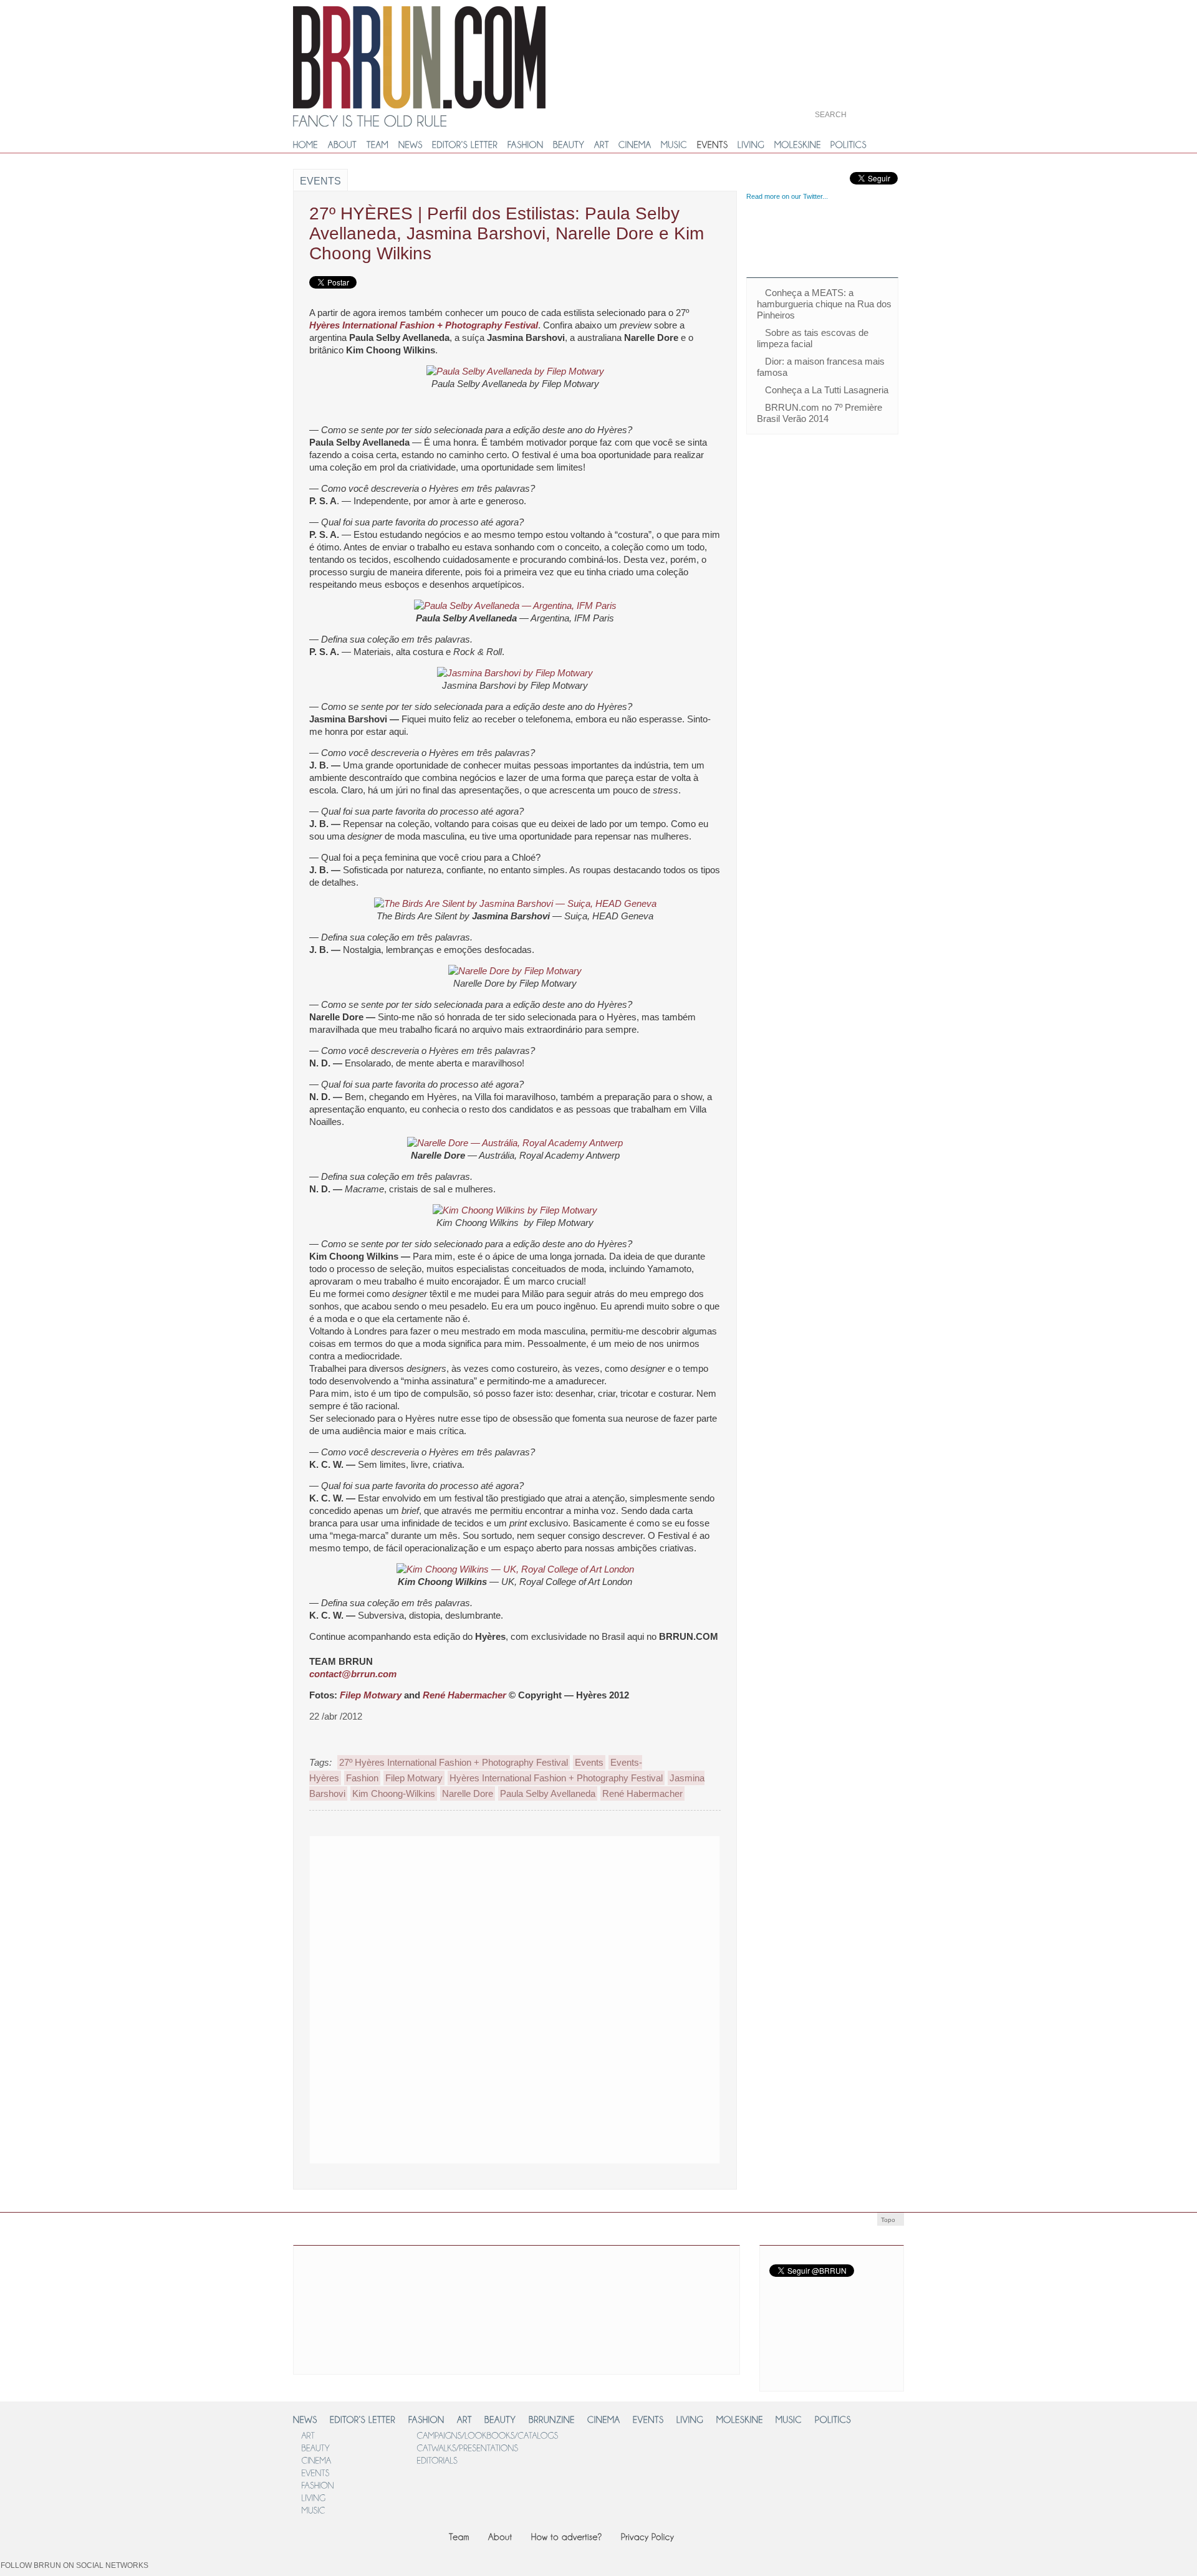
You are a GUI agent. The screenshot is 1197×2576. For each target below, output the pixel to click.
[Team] (459, 2536)
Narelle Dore (468, 1793)
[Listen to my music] (226, 2570)
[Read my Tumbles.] (247, 2570)
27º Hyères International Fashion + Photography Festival (454, 1762)
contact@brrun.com (353, 1674)
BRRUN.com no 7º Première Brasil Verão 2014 (820, 413)
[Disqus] (515, 1998)
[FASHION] (526, 145)
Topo (888, 2220)
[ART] (602, 145)
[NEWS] (411, 145)
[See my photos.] (183, 2570)
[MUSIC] (674, 145)
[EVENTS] (713, 145)
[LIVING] (751, 145)
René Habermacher (464, 1695)
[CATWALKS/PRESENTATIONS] (467, 2447)
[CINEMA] (635, 145)
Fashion (362, 1778)
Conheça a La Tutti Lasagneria (827, 390)
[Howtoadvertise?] (567, 2536)
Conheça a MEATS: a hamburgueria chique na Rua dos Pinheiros (824, 304)
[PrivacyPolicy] (648, 2536)
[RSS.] (204, 2570)
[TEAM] (378, 145)
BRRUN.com (419, 57)
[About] (500, 2536)
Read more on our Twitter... (787, 196)
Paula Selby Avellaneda (548, 1793)
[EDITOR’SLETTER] (465, 145)
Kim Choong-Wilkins (394, 1793)
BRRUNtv (856, 31)
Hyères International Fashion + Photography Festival (424, 325)
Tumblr (793, 2318)
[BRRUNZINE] (552, 2419)
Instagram (858, 2351)
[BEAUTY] (569, 145)
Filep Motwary (371, 1695)
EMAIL (838, 2375)
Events (320, 181)
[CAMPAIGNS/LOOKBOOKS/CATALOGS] (487, 2435)
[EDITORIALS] (437, 2460)
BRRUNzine (856, 73)
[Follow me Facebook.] (162, 2570)
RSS (783, 2376)
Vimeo (849, 2295)
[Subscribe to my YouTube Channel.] (310, 2570)
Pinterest (858, 2320)
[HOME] (306, 145)
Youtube (793, 2295)
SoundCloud (789, 2352)
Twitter (789, 2260)
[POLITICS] (849, 145)
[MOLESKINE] (798, 145)
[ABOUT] (343, 145)
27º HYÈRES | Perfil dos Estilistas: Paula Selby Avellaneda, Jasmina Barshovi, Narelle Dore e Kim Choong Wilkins (507, 233)
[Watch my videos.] (289, 2570)
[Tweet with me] (268, 2570)
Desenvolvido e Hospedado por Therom (873, 2499)
